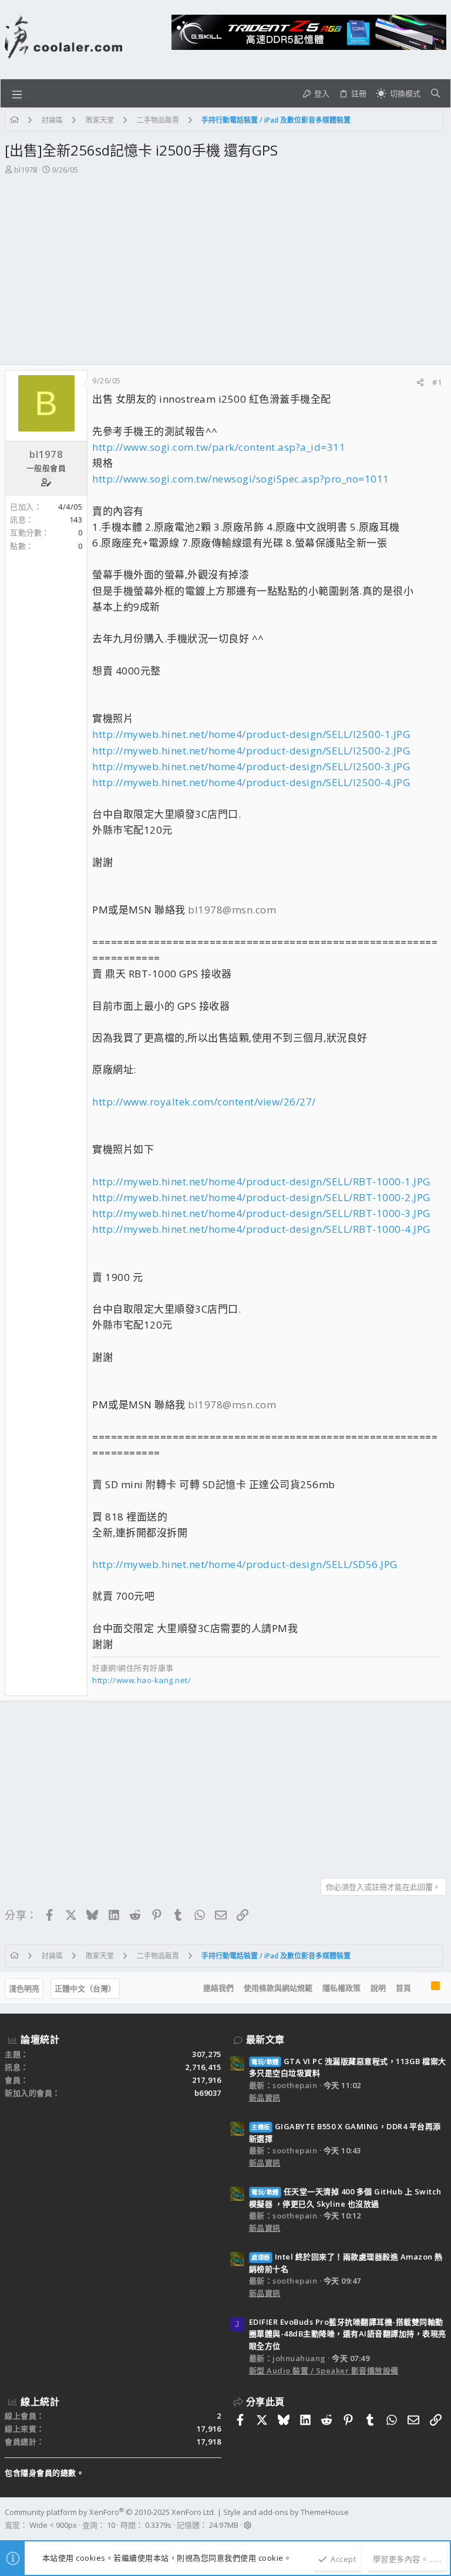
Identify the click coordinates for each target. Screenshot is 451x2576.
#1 (437, 382)
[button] (17, 93)
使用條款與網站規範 (278, 1988)
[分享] (420, 382)
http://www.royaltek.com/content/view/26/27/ (204, 1102)
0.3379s (158, 2525)
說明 (378, 1988)
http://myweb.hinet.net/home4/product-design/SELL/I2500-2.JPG (251, 751)
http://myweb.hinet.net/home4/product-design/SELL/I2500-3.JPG (251, 766)
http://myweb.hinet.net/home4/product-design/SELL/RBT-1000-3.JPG (261, 1213)
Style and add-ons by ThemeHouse (286, 2512)
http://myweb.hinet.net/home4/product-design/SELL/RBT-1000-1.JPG (261, 1181)
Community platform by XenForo (110, 2512)
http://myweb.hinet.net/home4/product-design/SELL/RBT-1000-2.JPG (261, 1197)
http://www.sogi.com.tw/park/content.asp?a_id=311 (219, 447)
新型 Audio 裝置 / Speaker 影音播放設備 (324, 2371)
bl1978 (26, 170)
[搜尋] (435, 93)
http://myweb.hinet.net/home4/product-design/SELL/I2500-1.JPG (251, 734)
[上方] (421, 1988)
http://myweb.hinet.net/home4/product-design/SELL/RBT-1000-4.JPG (261, 1229)
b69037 (208, 2093)
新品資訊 (265, 2098)
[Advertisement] (224, 264)
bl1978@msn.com (232, 910)
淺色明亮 (24, 1988)
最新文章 (265, 2039)
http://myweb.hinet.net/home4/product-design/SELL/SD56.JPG (245, 1564)
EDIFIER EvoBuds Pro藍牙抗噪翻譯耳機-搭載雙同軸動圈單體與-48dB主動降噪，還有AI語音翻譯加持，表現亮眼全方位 (348, 2334)
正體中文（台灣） (85, 1988)
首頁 (403, 1988)
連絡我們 (218, 1988)
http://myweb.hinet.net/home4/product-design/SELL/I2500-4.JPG (251, 782)
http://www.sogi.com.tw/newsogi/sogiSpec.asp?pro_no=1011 (241, 479)
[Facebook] (441, 2519)
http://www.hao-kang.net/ (142, 1680)
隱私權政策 (341, 1988)
